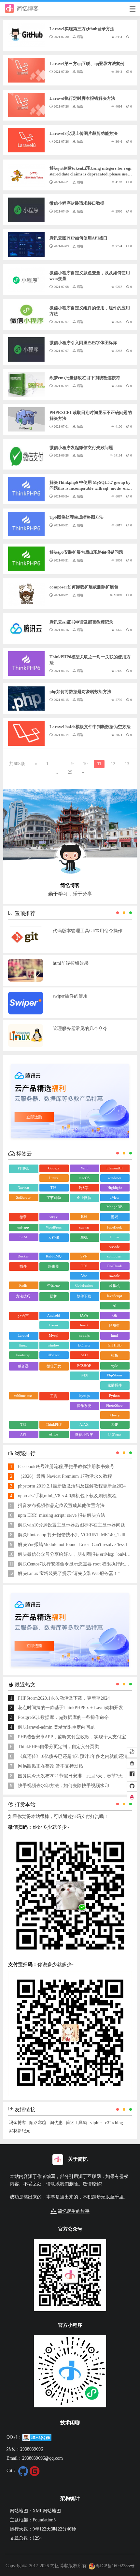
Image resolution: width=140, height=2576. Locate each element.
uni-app (23, 1227)
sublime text (23, 1396)
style (114, 1366)
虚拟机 (114, 1286)
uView (114, 1197)
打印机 (23, 1168)
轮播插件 (115, 1385)
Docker (23, 1256)
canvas (84, 1227)
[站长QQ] (132, 1798)
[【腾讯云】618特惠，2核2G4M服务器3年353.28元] (70, 1101)
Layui (54, 1325)
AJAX (84, 1424)
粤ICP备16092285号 (115, 2566)
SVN (84, 1256)
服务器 (23, 1366)
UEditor (54, 1355)
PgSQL (84, 1188)
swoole (115, 1276)
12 (113, 764)
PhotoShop (114, 1405)
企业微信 (84, 1198)
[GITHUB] (132, 1786)
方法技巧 (23, 1296)
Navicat (23, 1188)
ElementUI (115, 1168)
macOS (84, 1178)
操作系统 (84, 1406)
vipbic (96, 2123)
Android (54, 1315)
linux (23, 1345)
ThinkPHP (54, 1424)
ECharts (84, 1345)
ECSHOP (84, 1366)
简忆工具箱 (76, 2123)
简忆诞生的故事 (74, 2211)
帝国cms (54, 1286)
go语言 (23, 1316)
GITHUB (115, 1345)
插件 (23, 1266)
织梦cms (115, 1435)
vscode (115, 1247)
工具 (54, 1396)
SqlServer (23, 1197)
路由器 (54, 1266)
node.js (84, 1335)
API (23, 1434)
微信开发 (54, 1366)
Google (54, 1168)
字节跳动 (54, 1198)
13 (127, 764)
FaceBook (115, 1227)
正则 (84, 1375)
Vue (84, 1276)
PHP (115, 1424)
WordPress (54, 1227)
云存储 (54, 1237)
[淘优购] (132, 1764)
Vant (84, 1168)
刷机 (84, 1237)
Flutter (115, 1237)
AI (115, 1306)
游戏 (115, 1217)
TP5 (23, 1424)
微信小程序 (84, 1435)
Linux (54, 1178)
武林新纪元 (20, 2131)
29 (70, 772)
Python (114, 1396)
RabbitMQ (54, 1256)
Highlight (115, 1188)
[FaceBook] (132, 1775)
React (84, 1325)
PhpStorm (115, 1375)
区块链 (114, 1325)
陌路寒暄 (38, 2123)
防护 (54, 1296)
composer (114, 1256)
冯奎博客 (18, 2123)
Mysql (54, 1335)
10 (85, 764)
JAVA (84, 1315)
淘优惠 (56, 2123)
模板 (115, 1355)
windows (114, 1178)
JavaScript (114, 1296)
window (54, 1345)
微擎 (23, 1217)
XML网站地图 (47, 2511)
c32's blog (114, 2123)
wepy (54, 1217)
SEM (23, 1237)
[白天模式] (132, 1752)
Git (115, 1315)
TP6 (84, 1266)
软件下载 (84, 1296)
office (54, 1434)
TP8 (54, 1188)
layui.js (84, 1396)
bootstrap (23, 1355)
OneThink (114, 1266)
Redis (23, 1285)
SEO (84, 1355)
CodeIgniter (84, 1285)
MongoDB (114, 1207)
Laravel (23, 1335)
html (114, 1335)
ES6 (84, 1217)
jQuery (115, 1415)
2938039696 (32, 2449)
